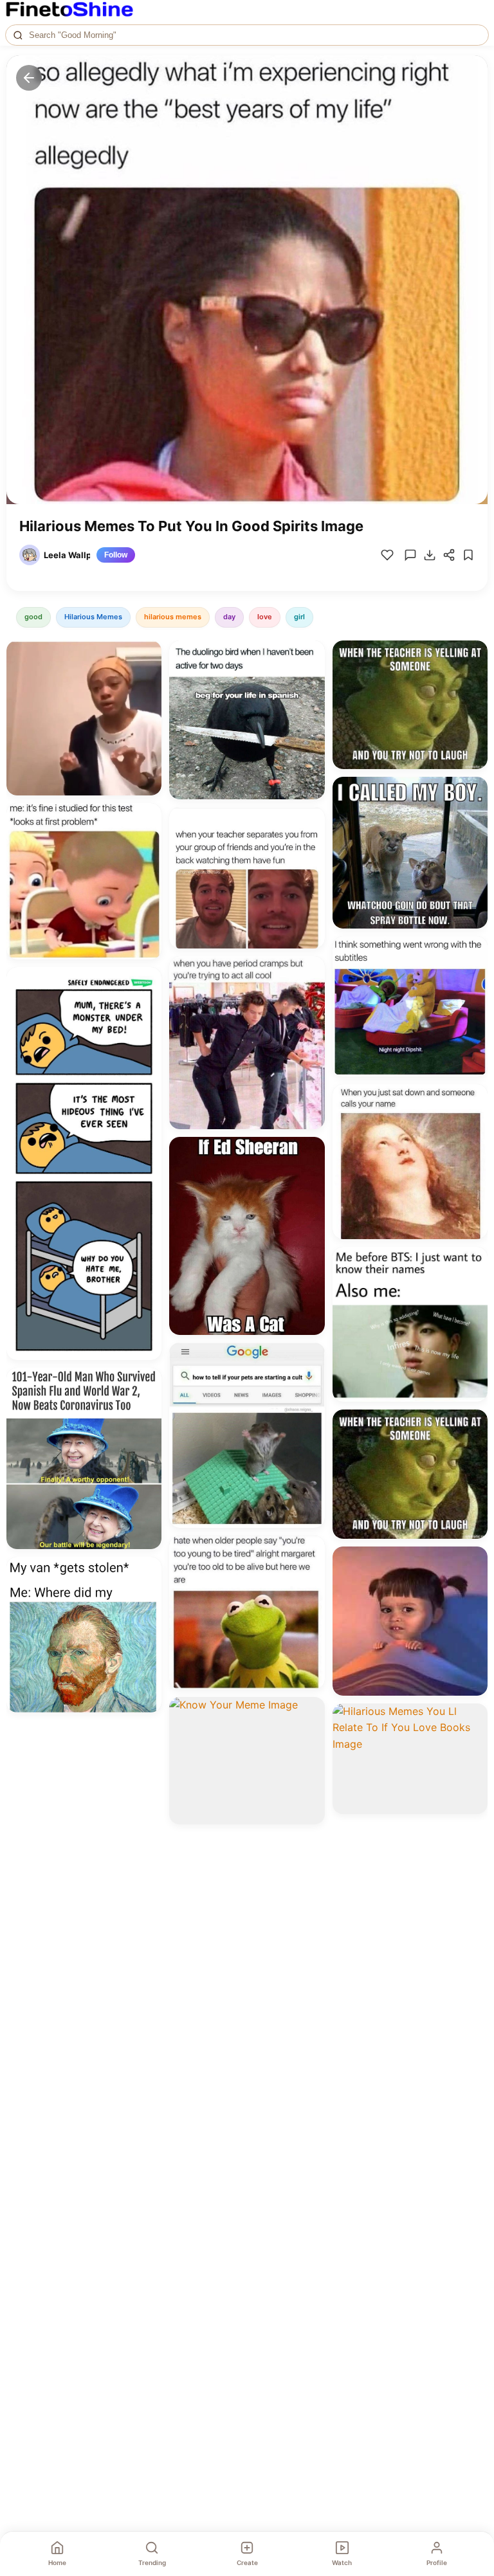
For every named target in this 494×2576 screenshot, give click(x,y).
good (33, 617)
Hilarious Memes (93, 617)
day (229, 617)
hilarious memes (173, 617)
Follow (116, 555)
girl (299, 617)
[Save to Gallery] (147, 678)
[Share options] (147, 655)
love (265, 617)
